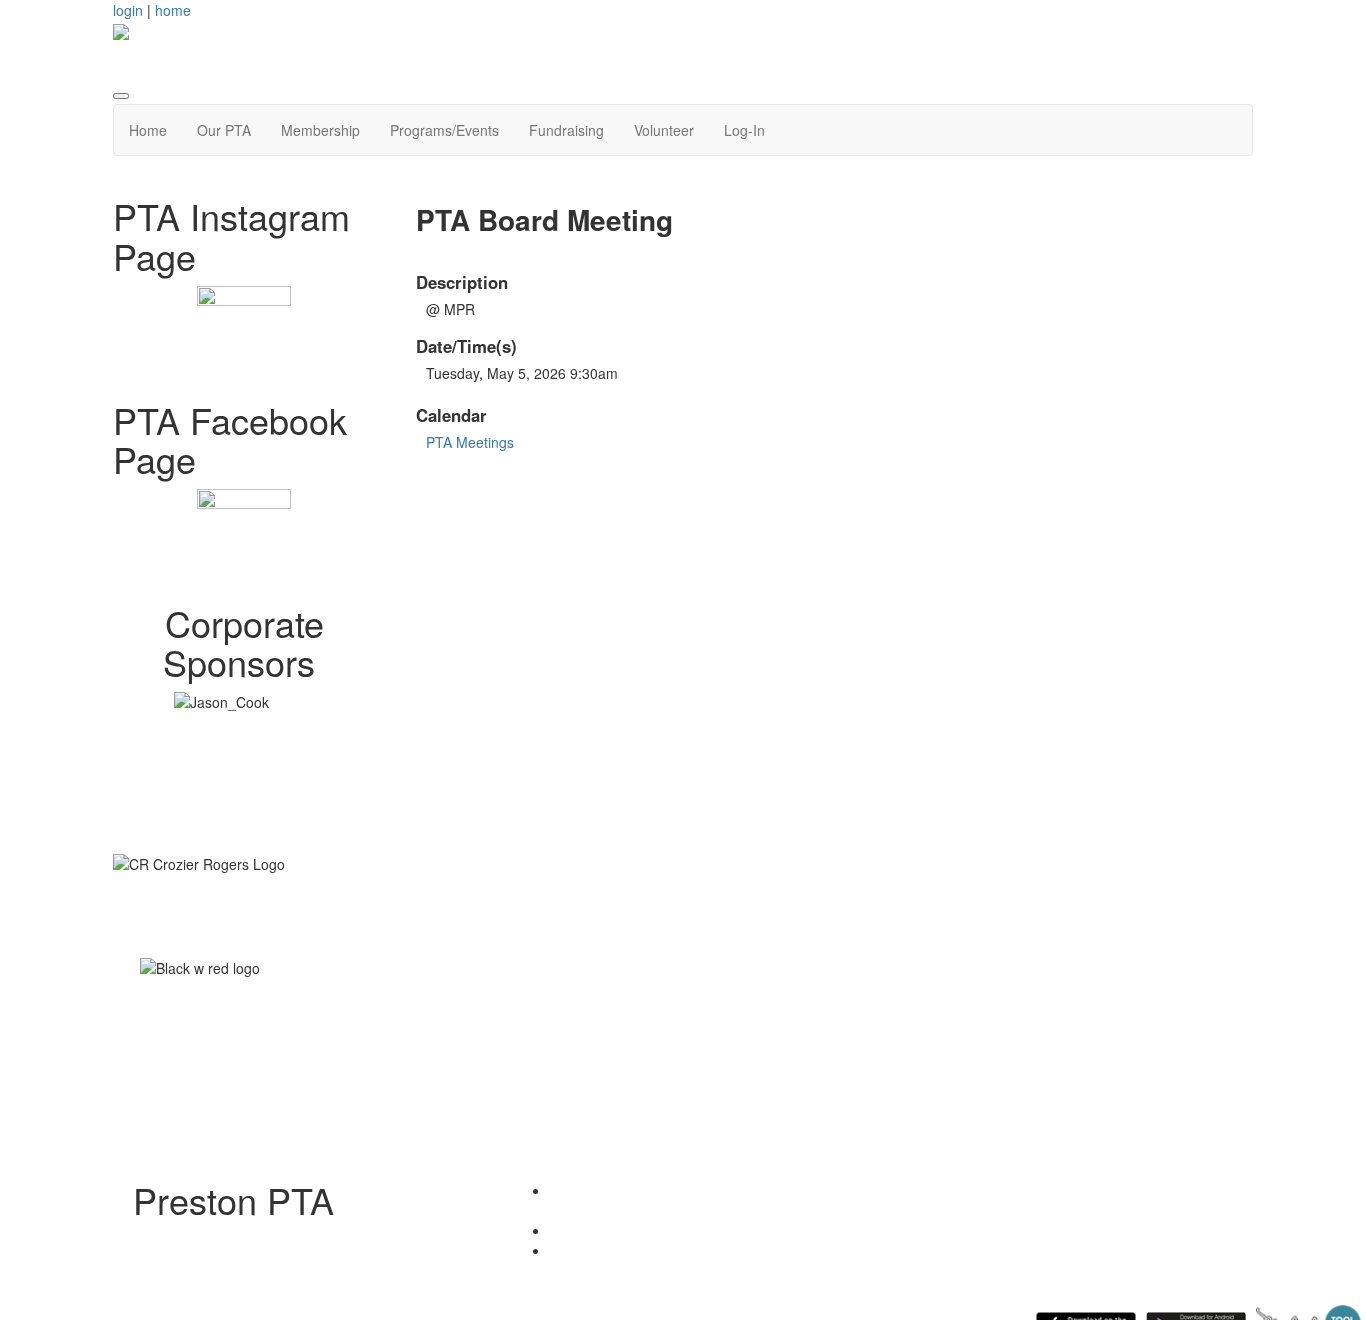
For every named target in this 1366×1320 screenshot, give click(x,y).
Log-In (744, 130)
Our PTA (224, 130)
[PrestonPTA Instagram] (244, 333)
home (173, 10)
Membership (320, 130)
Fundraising (566, 130)
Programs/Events (444, 130)
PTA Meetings (470, 442)
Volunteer (664, 130)
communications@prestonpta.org (703, 1250)
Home (148, 130)
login (128, 10)
